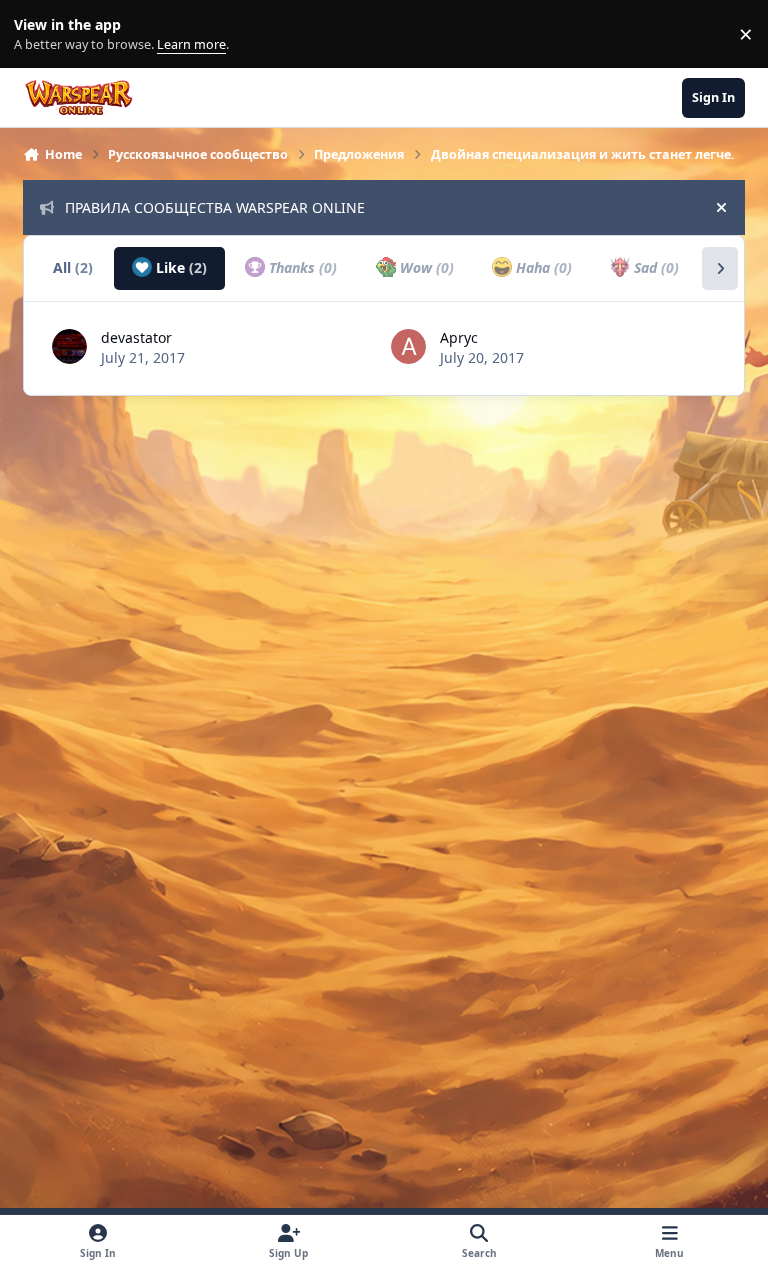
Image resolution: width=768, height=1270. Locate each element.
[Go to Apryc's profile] (408, 346)
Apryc (459, 337)
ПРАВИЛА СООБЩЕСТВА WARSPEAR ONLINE (215, 207)
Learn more (38, 34)
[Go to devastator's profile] (69, 346)
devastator (136, 337)
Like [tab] (179, 267)
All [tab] (73, 267)
